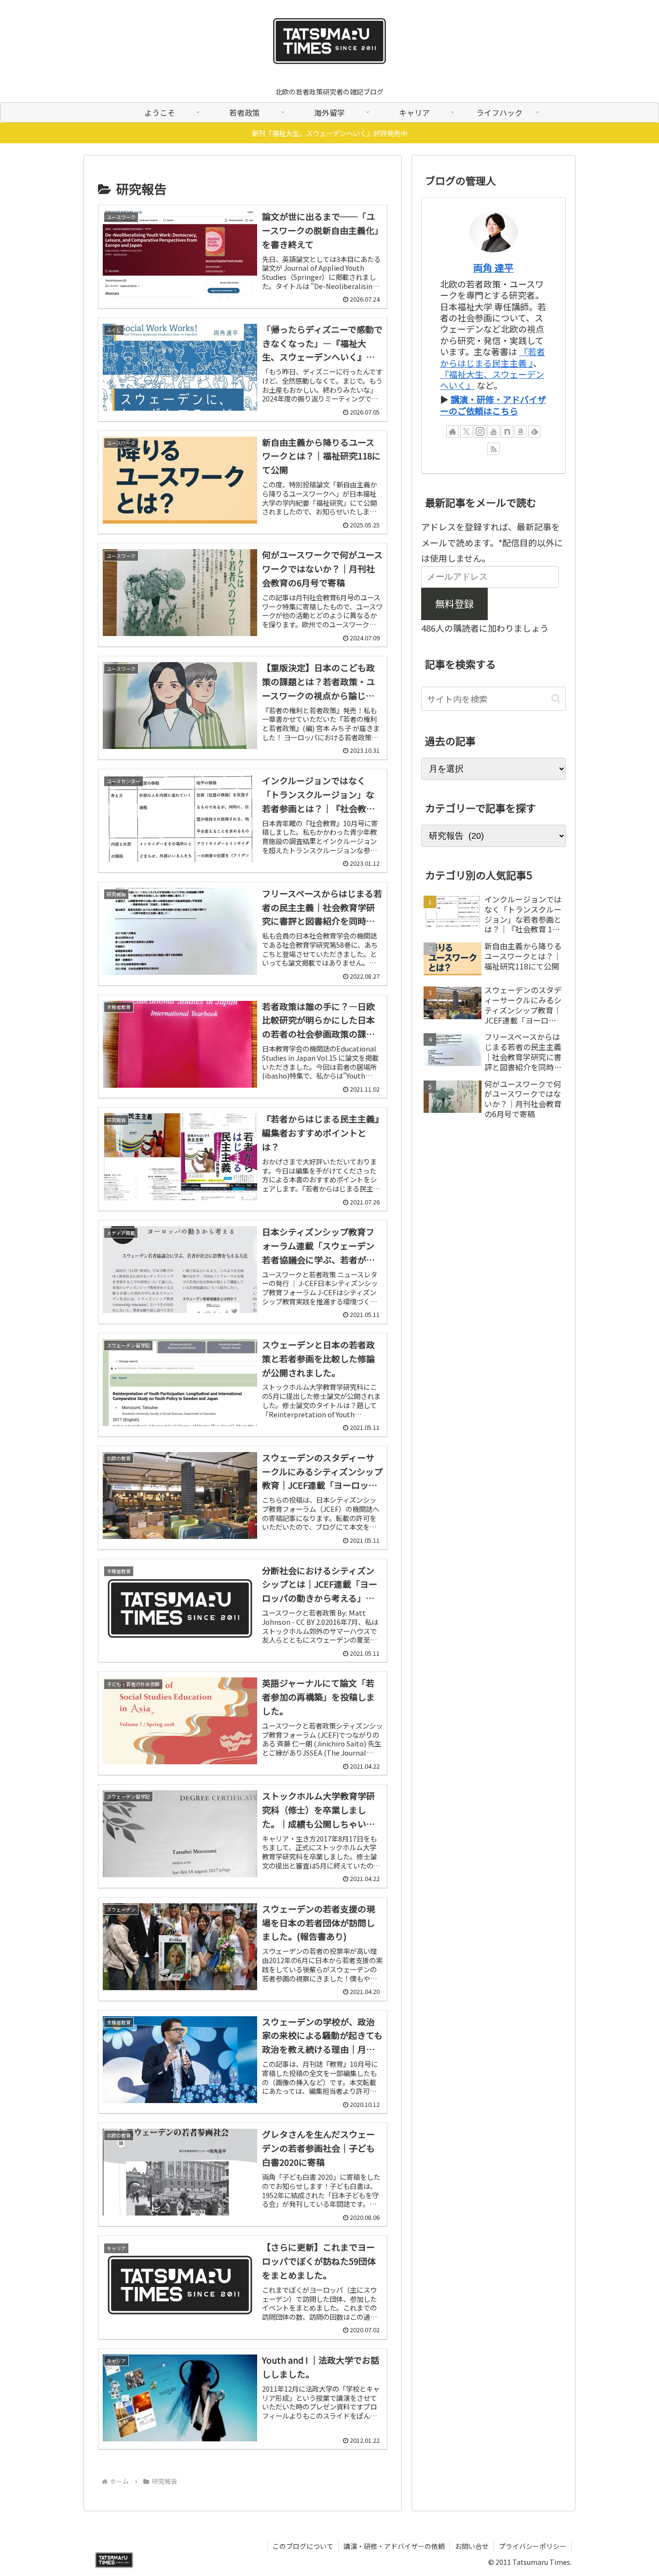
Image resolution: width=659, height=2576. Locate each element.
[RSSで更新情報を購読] (494, 449)
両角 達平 (494, 268)
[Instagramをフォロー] (480, 431)
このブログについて (303, 2546)
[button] (556, 699)
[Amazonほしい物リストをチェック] (521, 431)
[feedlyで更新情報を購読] (535, 431)
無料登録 (454, 603)
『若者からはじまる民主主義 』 (493, 357)
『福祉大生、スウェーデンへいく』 (492, 380)
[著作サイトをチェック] (453, 431)
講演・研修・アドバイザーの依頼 (394, 2546)
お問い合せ (472, 2546)
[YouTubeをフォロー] (494, 431)
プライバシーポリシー (533, 2546)
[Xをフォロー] (467, 431)
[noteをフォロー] (507, 431)
